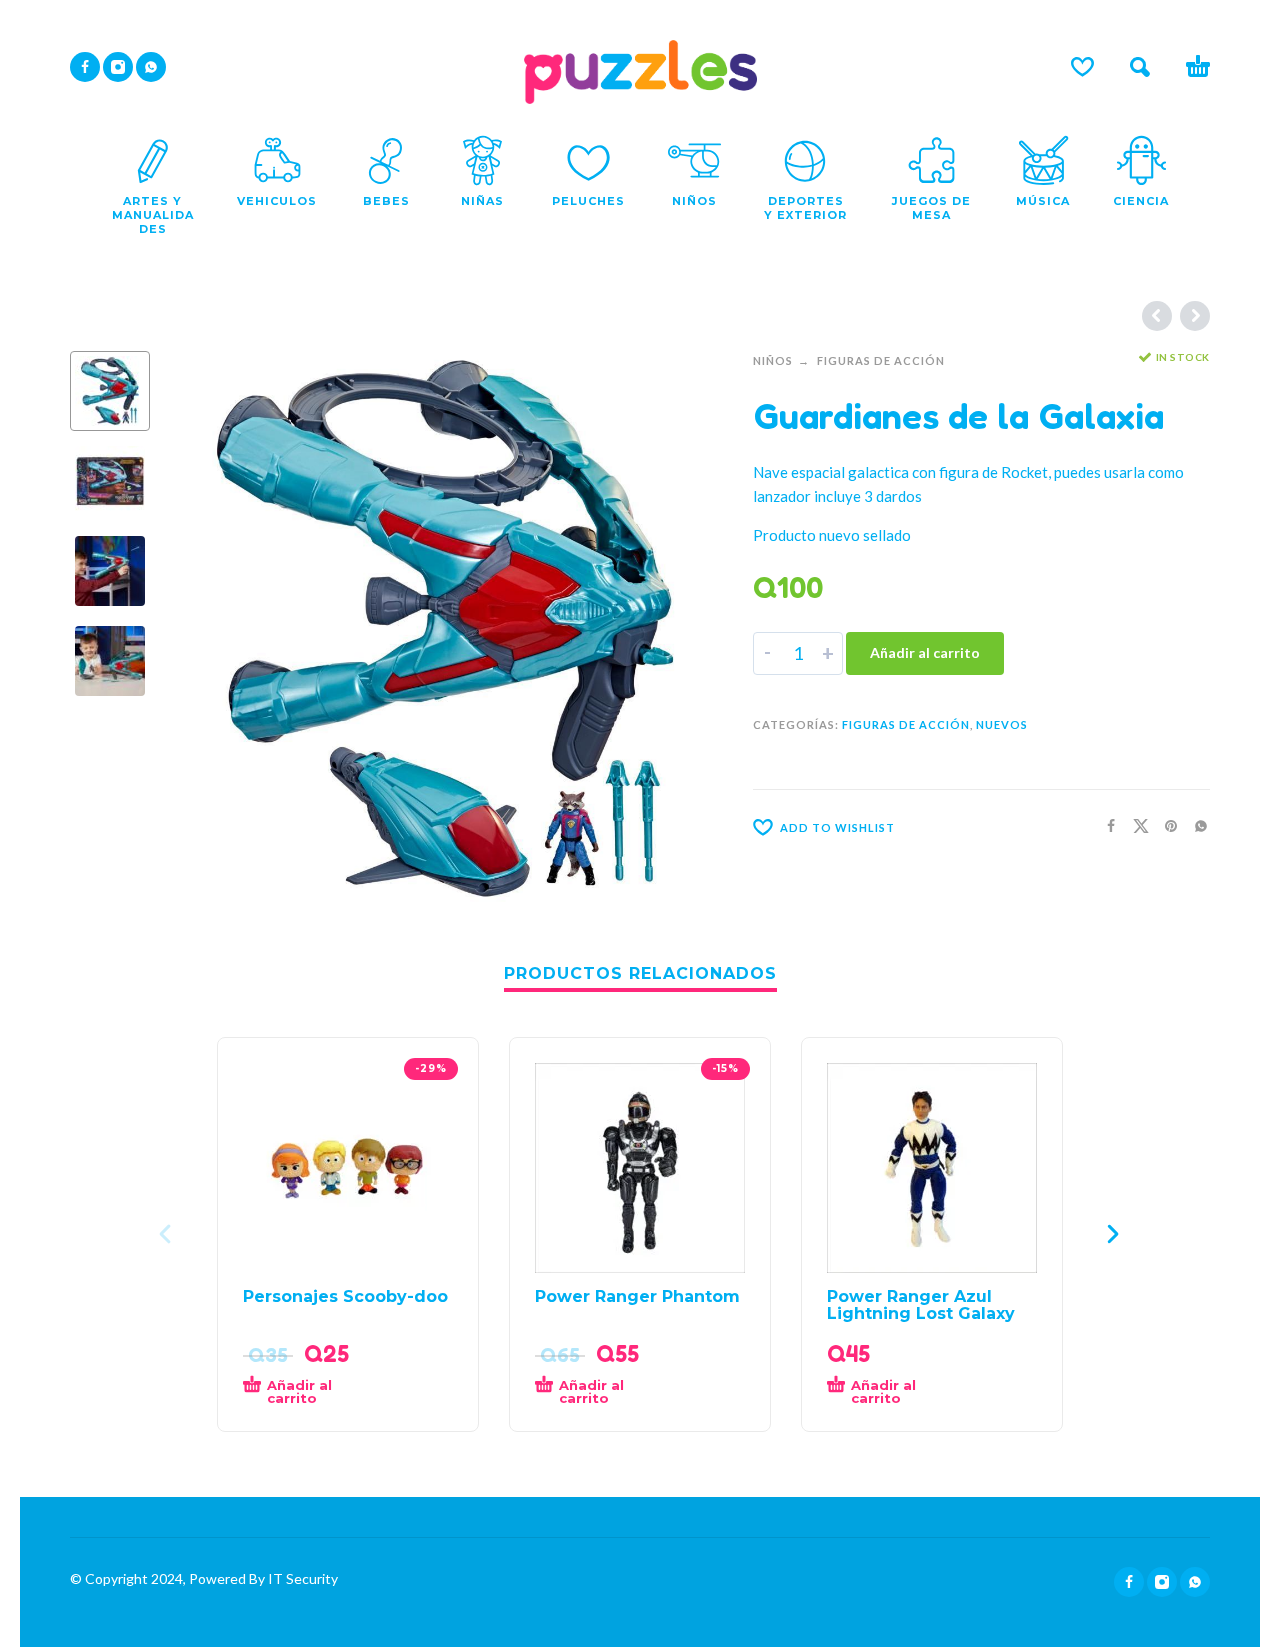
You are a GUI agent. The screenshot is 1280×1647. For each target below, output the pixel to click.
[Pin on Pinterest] (1165, 825)
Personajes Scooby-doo (345, 1296)
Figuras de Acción (881, 360)
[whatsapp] (151, 67)
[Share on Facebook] (1105, 825)
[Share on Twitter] (1135, 825)
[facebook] (85, 67)
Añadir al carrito (925, 652)
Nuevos (1002, 724)
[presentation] (210, 628)
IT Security (301, 1578)
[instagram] (118, 67)
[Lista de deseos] (1082, 67)
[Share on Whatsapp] (1195, 825)
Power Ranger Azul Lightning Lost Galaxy (921, 1305)
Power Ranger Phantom (637, 1296)
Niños (773, 360)
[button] (1140, 67)
